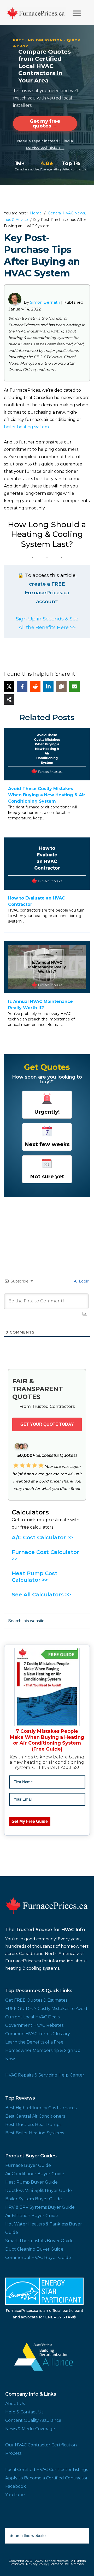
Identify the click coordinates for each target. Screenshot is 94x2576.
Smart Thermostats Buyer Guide (39, 2241)
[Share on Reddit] (35, 686)
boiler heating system (26, 427)
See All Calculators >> (41, 1595)
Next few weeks (47, 1144)
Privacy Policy (37, 2564)
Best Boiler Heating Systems (35, 2133)
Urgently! (47, 1112)
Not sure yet (47, 1176)
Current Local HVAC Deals (32, 2017)
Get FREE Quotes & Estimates (36, 2000)
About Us (15, 2404)
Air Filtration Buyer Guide (32, 2216)
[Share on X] (9, 686)
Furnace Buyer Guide (28, 2165)
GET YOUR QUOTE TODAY (47, 1424)
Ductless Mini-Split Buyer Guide (39, 2191)
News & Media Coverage (30, 2429)
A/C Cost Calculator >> (42, 1537)
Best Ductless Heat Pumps (33, 2125)
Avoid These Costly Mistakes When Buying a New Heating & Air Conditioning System (47, 795)
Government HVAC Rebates (34, 2025)
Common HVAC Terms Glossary (38, 2034)
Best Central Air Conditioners (35, 2116)
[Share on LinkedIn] (48, 686)
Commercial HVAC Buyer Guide (38, 2258)
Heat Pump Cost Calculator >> (35, 1577)
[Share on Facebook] (22, 686)
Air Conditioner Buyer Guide (35, 2174)
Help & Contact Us (24, 2412)
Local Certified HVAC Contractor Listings (47, 2470)
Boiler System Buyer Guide (34, 2199)
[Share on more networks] (9, 699)
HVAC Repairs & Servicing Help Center (45, 2075)
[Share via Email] (74, 686)
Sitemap (77, 2564)
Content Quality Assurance (33, 2420)
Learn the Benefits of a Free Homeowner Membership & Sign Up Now (43, 2050)
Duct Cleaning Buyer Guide (34, 2249)
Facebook (16, 2486)
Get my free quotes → (45, 124)
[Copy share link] (61, 686)
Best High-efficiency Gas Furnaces (41, 2108)
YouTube (15, 2495)
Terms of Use (59, 2564)
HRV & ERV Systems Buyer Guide (40, 2207)
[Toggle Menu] (77, 13)
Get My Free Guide (30, 1821)
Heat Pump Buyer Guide (31, 2182)
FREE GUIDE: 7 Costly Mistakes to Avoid (46, 2009)
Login (84, 1281)
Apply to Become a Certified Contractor (46, 2478)
